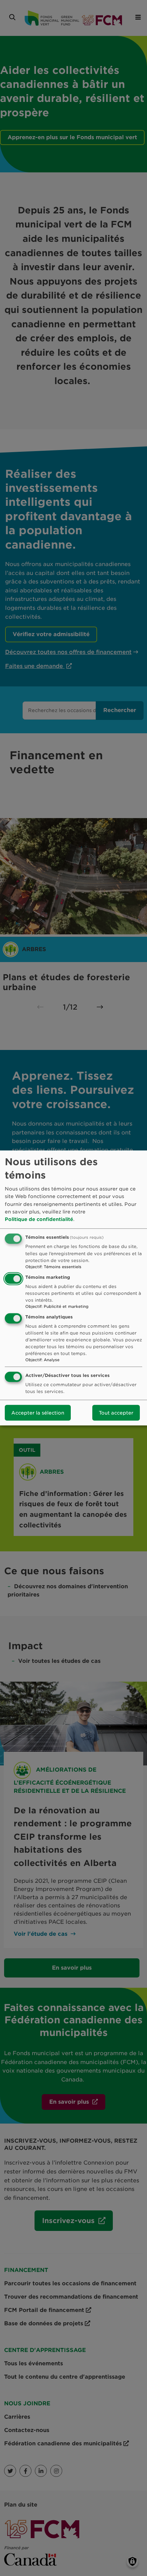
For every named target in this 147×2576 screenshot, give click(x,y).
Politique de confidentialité (39, 1219)
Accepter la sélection (38, 1413)
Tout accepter (116, 1413)
